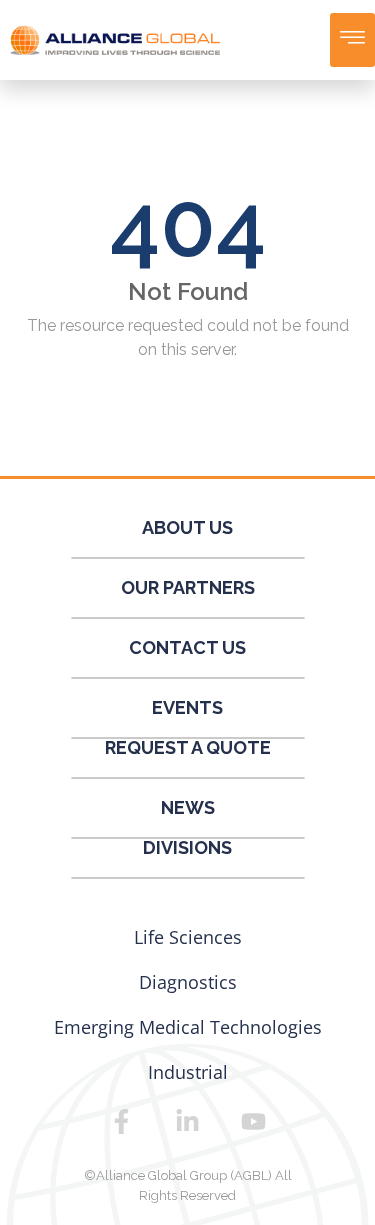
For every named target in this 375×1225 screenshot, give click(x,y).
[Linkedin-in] (188, 1121)
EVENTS (187, 707)
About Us (187, 527)
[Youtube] (254, 1121)
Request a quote (188, 747)
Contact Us (187, 647)
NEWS (188, 807)
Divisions (187, 847)
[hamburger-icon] (352, 40)
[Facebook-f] (122, 1121)
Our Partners (188, 587)
